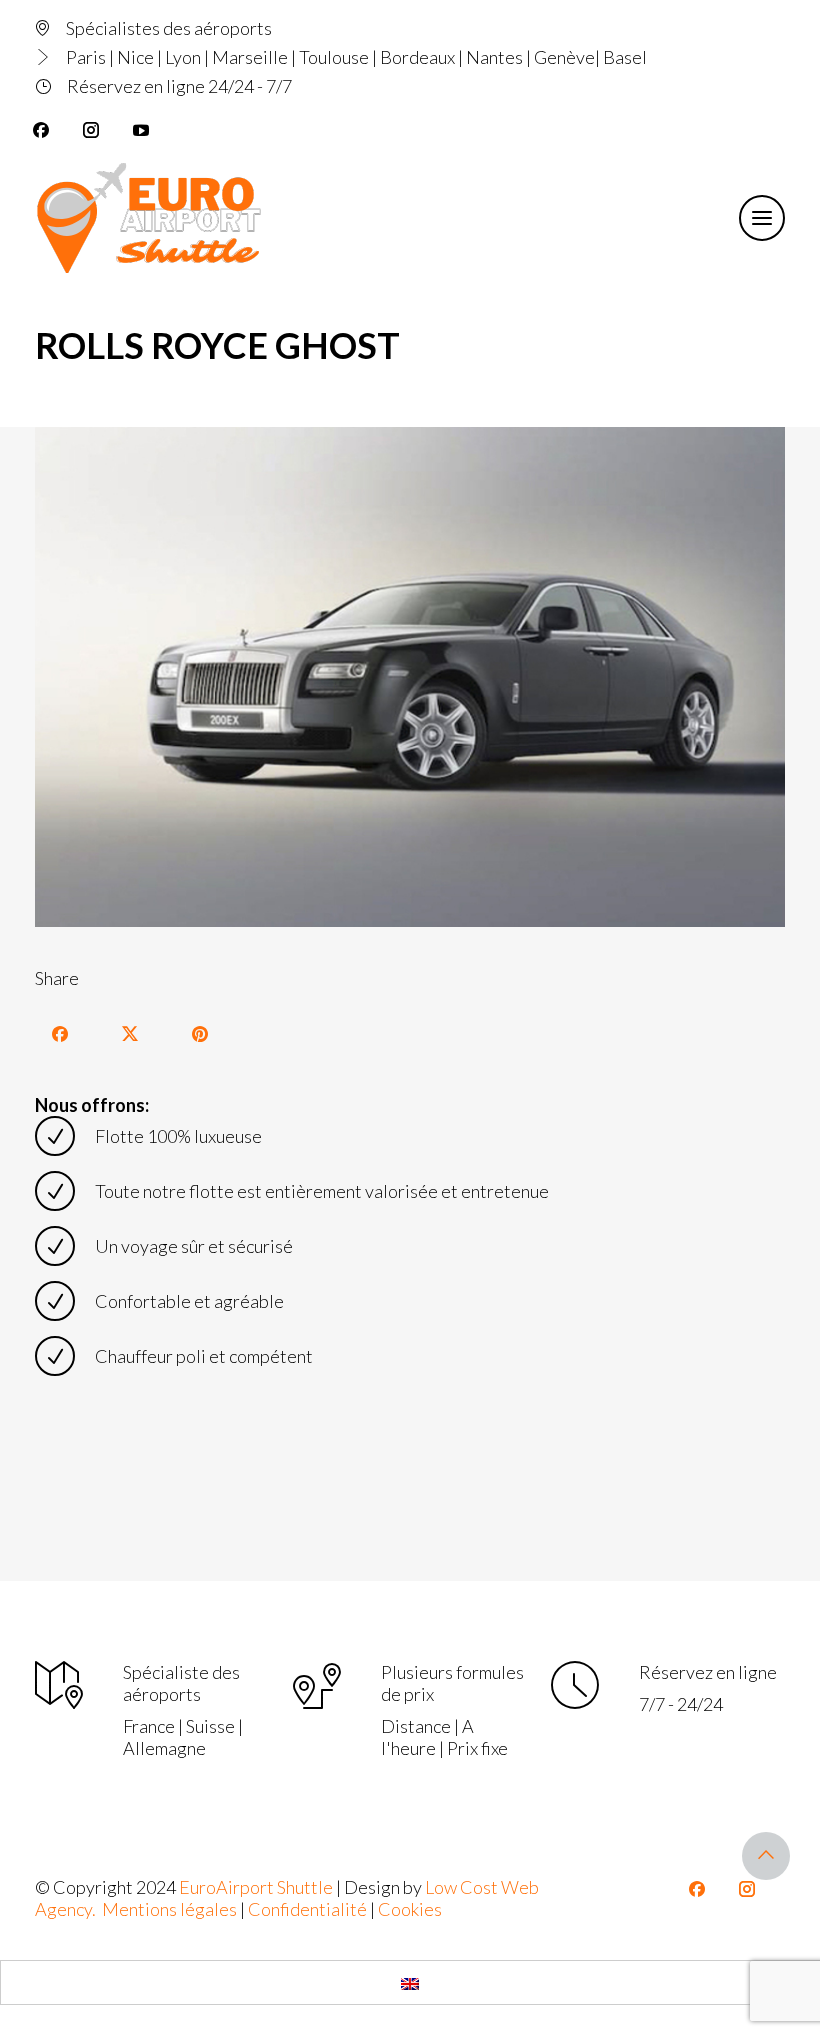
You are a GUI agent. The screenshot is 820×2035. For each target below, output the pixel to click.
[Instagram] (91, 130)
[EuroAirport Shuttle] (152, 218)
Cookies (410, 1909)
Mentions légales (169, 1909)
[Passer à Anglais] (410, 1982)
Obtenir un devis (628, 216)
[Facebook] (41, 130)
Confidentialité (307, 1909)
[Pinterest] (200, 1034)
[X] (130, 1034)
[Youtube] (141, 130)
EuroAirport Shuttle (256, 1887)
